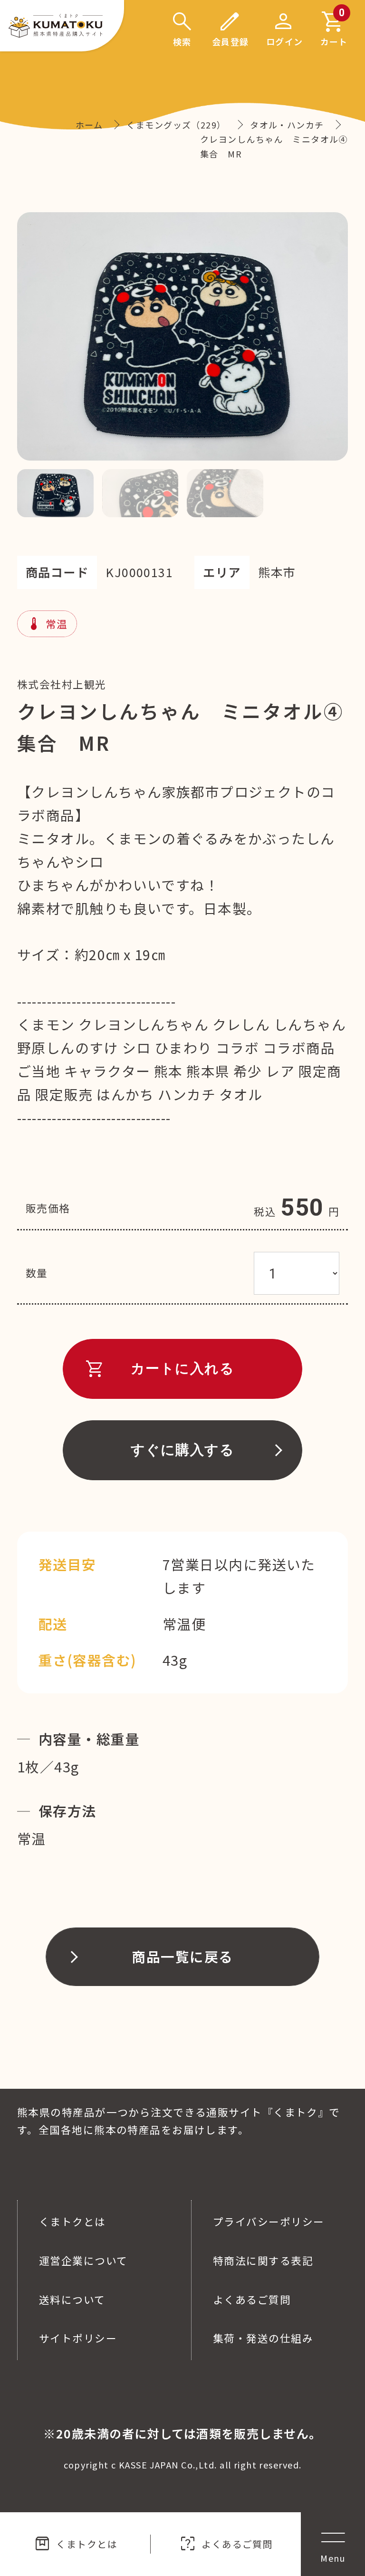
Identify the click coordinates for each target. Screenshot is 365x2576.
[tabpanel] (182, 336)
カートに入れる (159, 1368)
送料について (72, 2299)
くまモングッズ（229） (176, 125)
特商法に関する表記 (263, 2260)
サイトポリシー (78, 2338)
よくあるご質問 (226, 2544)
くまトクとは (75, 2544)
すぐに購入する (182, 1450)
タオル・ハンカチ (287, 125)
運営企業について (83, 2260)
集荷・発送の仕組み (263, 2338)
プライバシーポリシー (269, 2221)
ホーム (89, 125)
